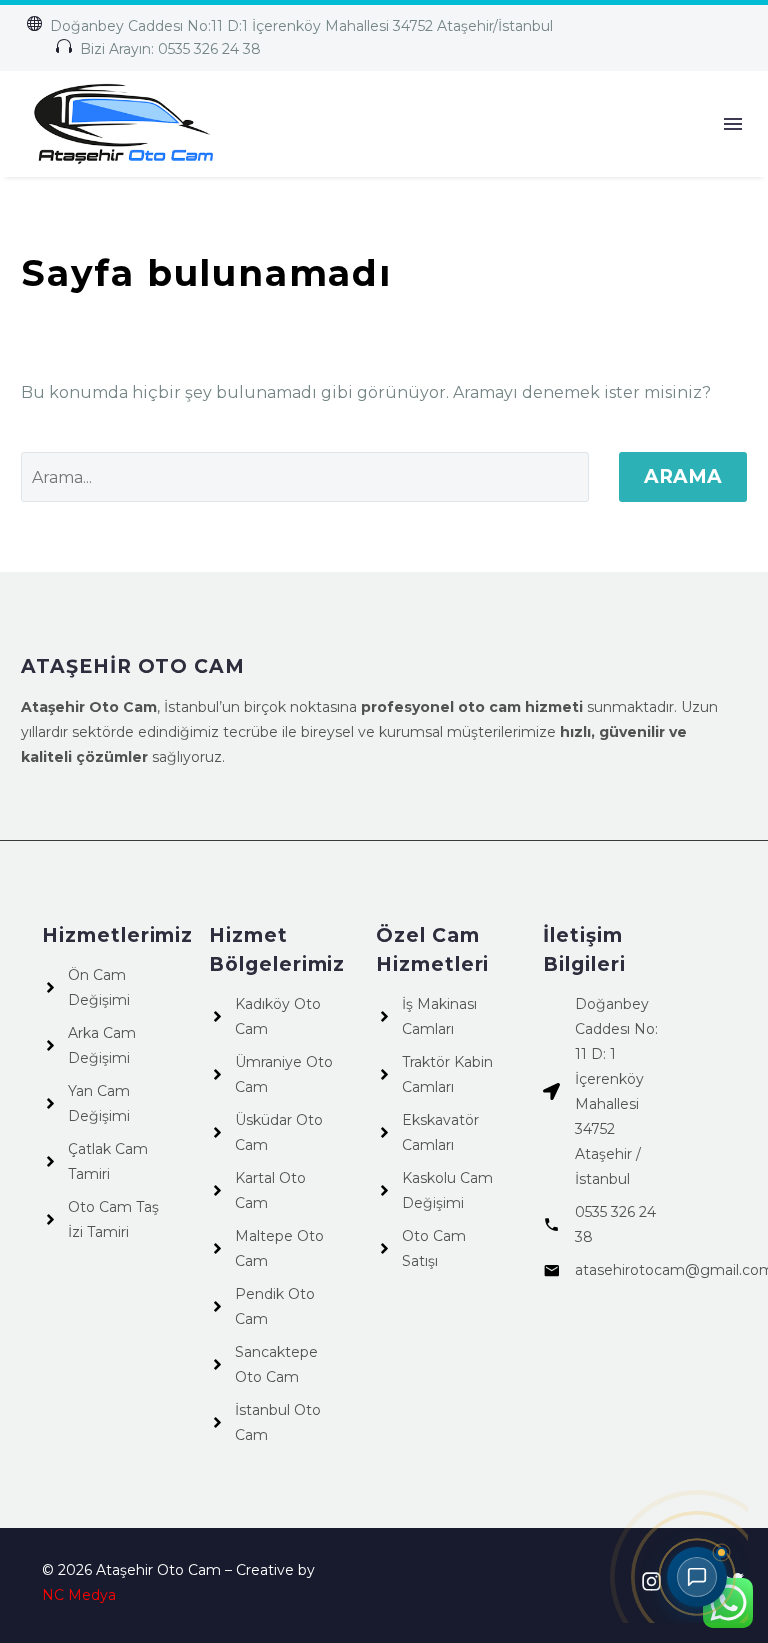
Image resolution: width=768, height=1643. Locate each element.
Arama (683, 476)
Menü (733, 124)
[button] (289, 26)
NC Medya (79, 1595)
